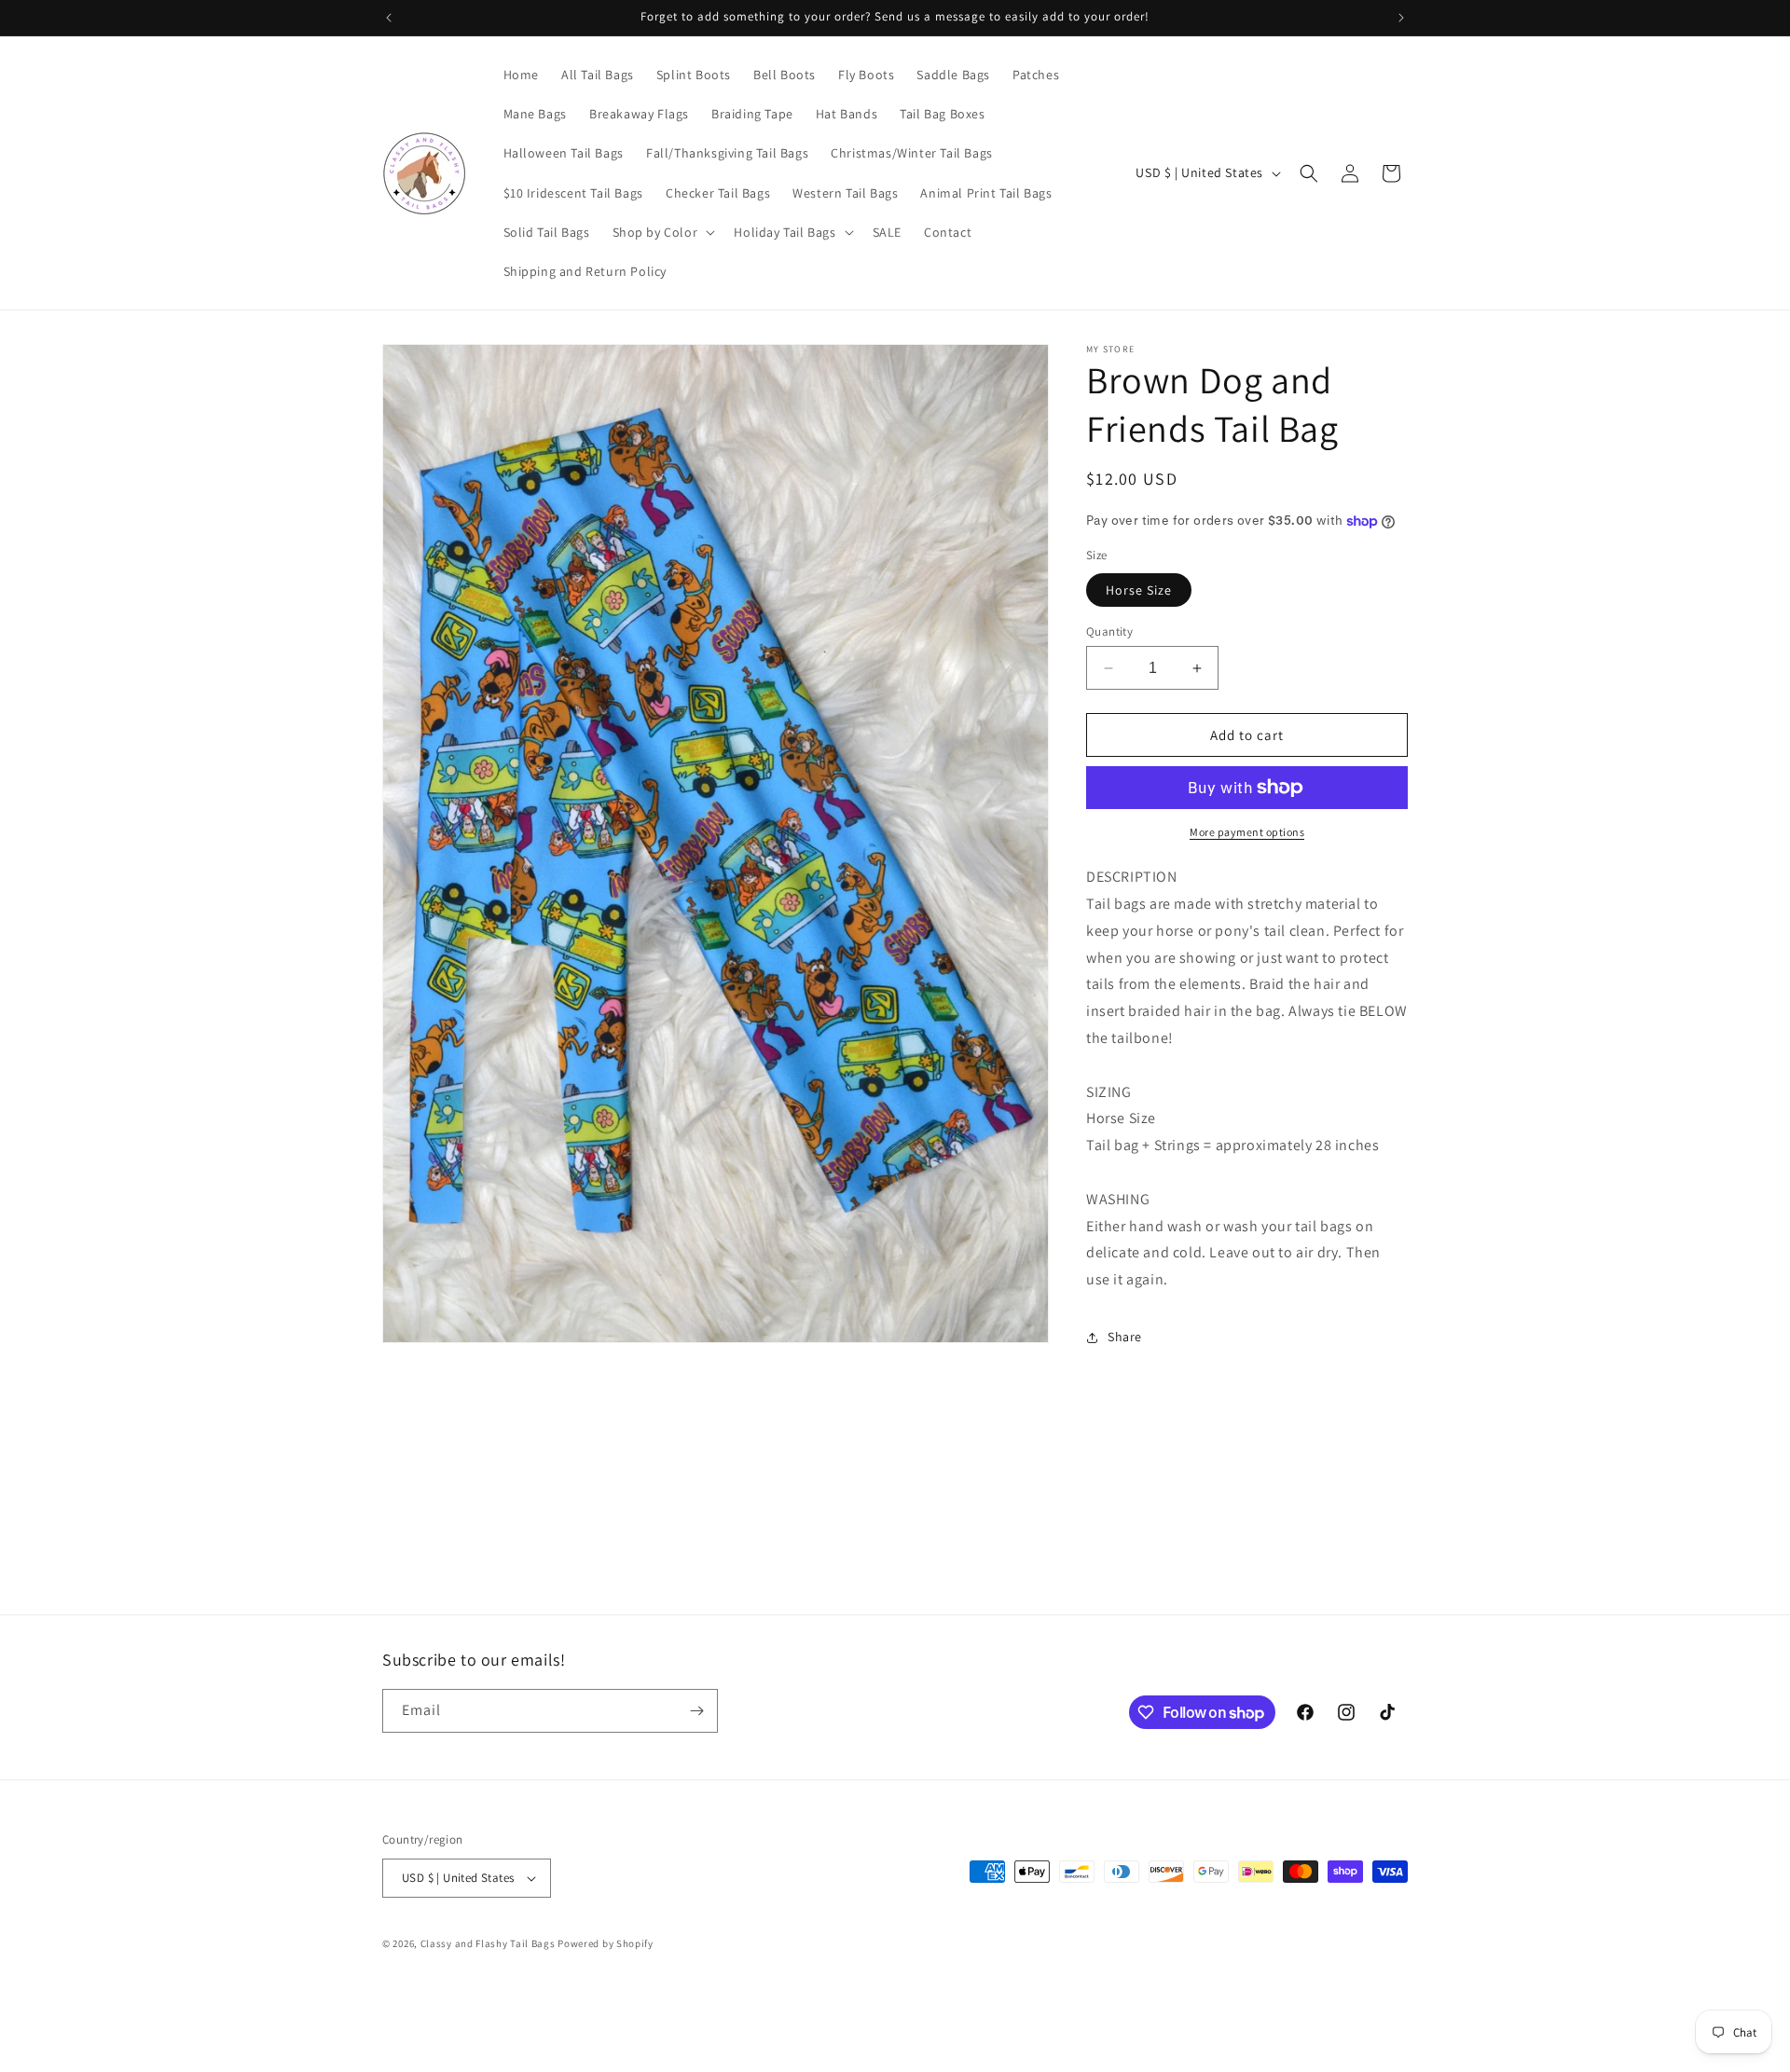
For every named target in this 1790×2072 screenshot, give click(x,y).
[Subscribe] (696, 1711)
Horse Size (1139, 590)
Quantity (1109, 631)
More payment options (1247, 832)
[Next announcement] (1401, 18)
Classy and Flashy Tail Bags (488, 1943)
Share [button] (1125, 1337)
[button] (662, 232)
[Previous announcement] (389, 18)
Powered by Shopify (606, 1943)
